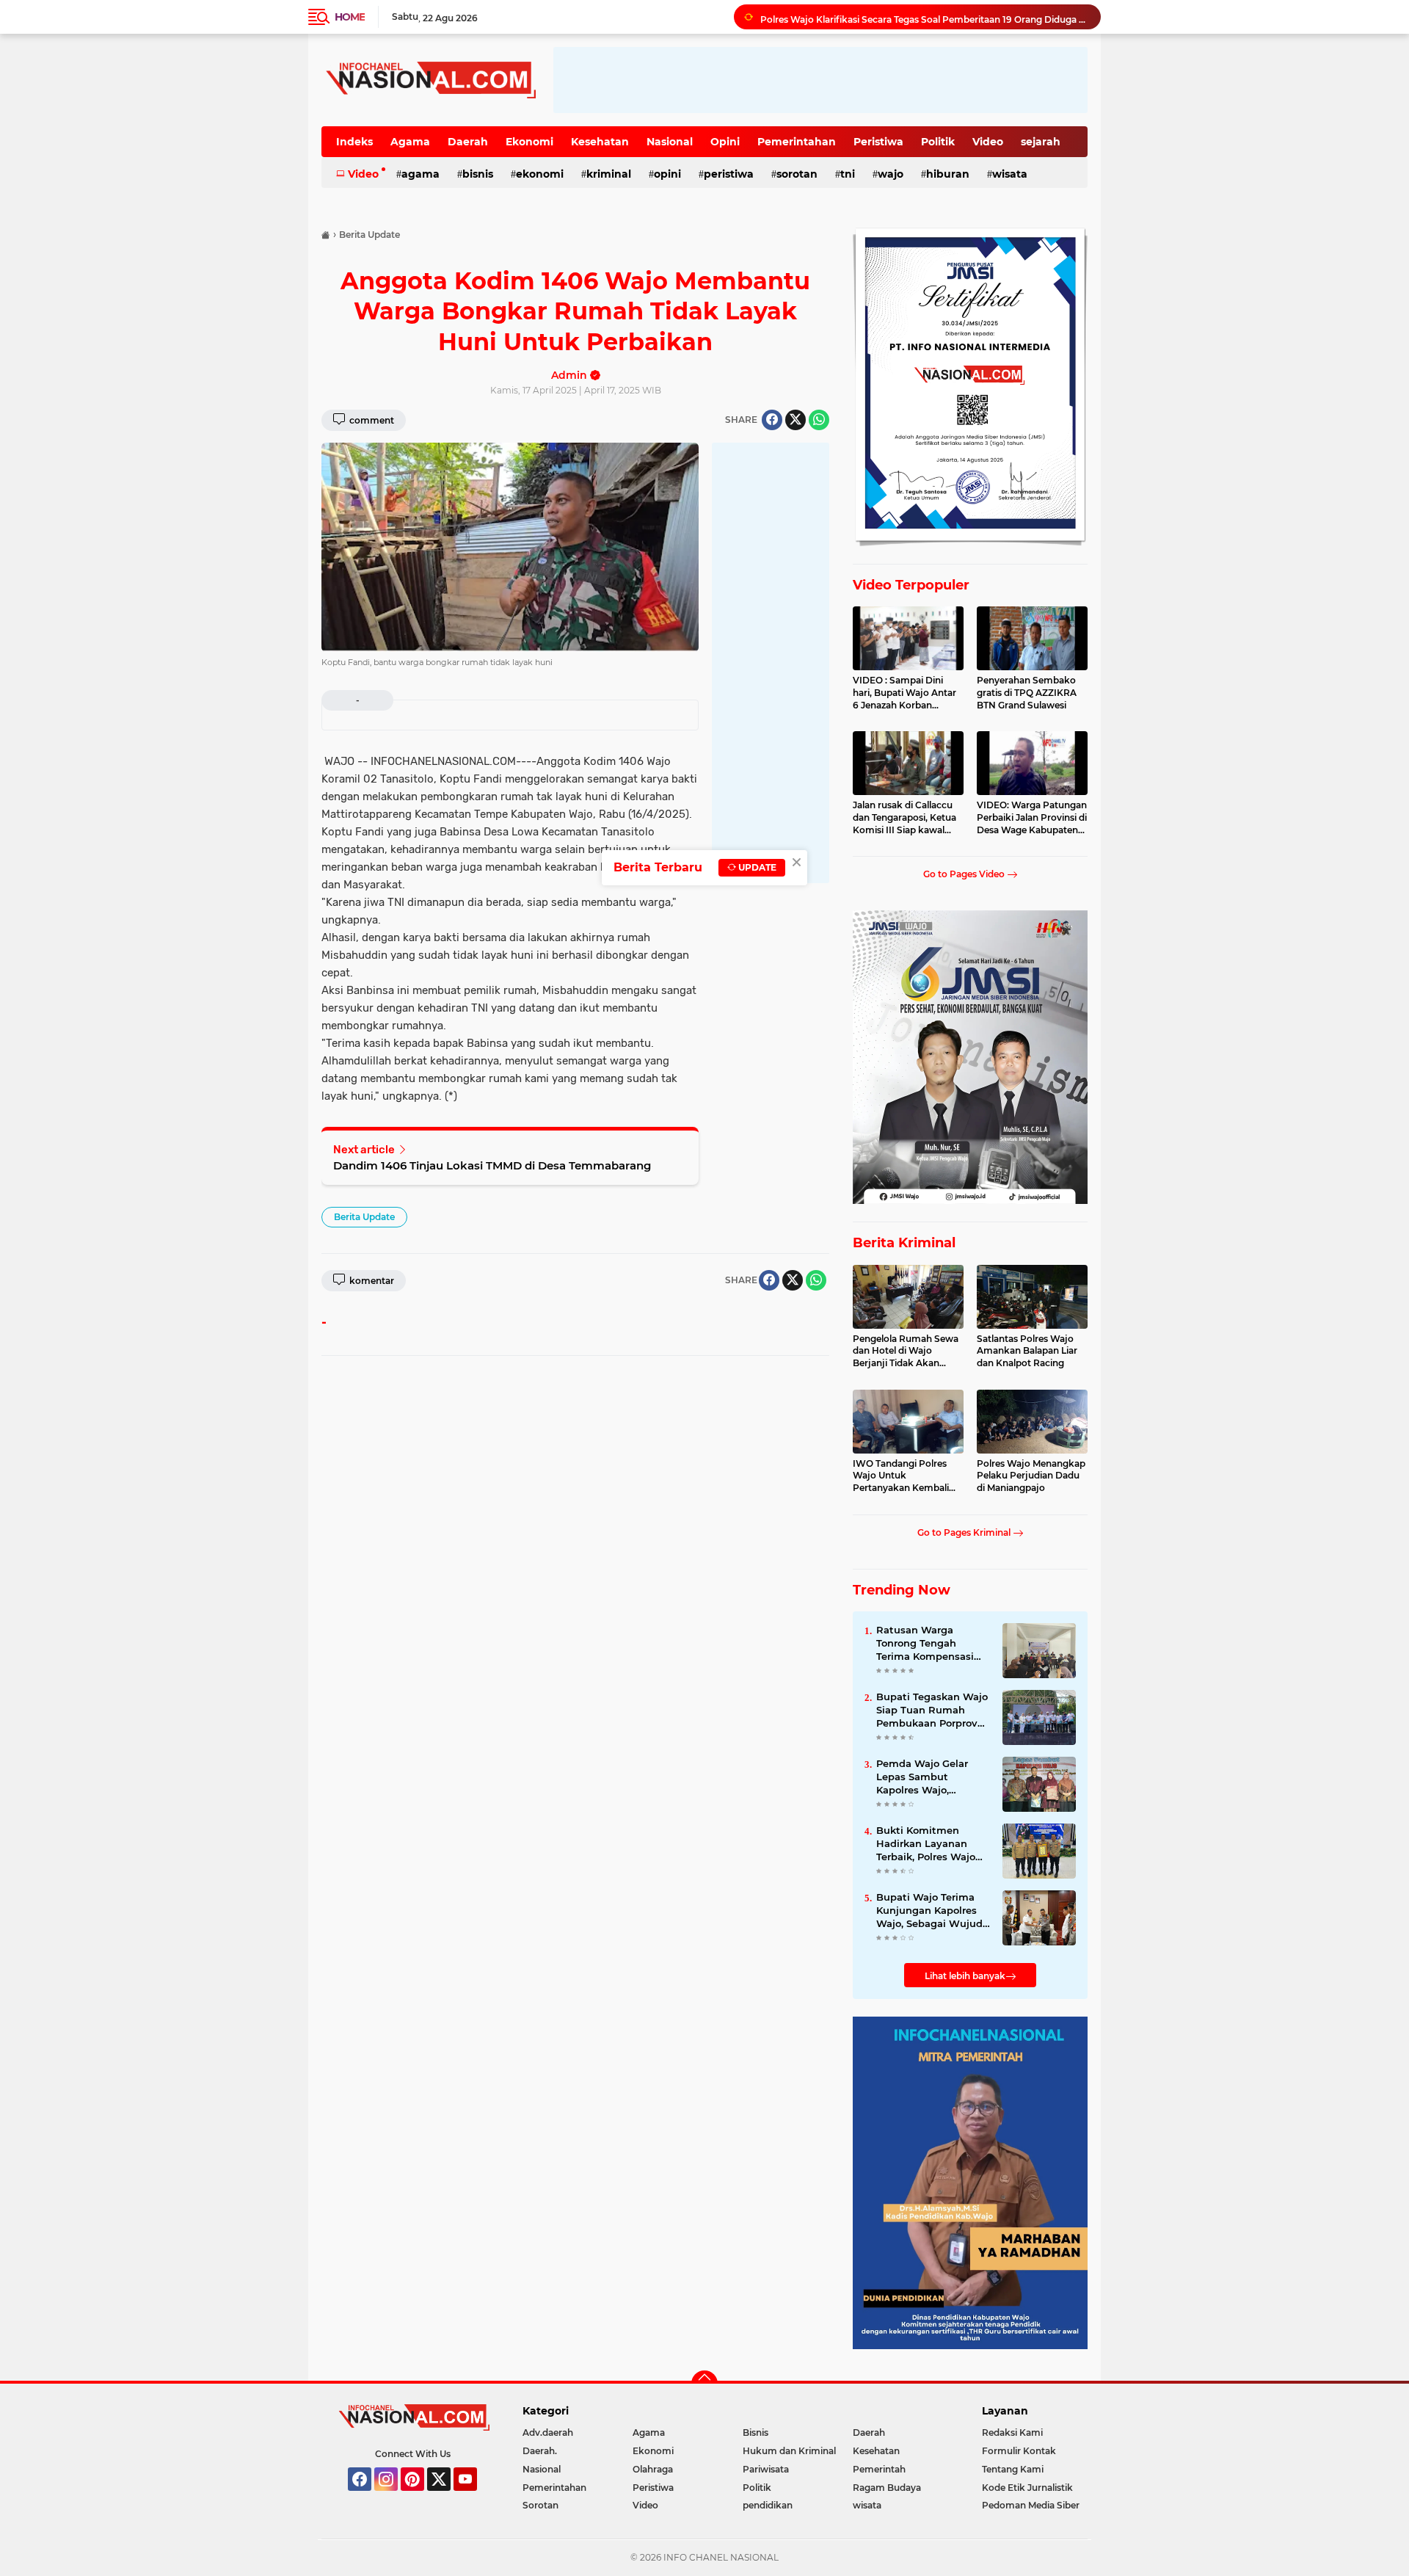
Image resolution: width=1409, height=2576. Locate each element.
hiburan (948, 174)
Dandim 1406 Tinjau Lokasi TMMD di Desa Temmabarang (492, 1165)
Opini (725, 142)
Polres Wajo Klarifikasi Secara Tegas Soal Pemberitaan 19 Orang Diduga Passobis (924, 17)
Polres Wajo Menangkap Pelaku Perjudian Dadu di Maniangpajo (1031, 1476)
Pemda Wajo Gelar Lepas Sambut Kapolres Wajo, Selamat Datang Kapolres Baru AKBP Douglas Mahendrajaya (933, 1777)
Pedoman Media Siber (1031, 2505)
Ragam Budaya (887, 2488)
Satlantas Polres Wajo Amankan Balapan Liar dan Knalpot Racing (1027, 1351)
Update (756, 867)
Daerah (468, 142)
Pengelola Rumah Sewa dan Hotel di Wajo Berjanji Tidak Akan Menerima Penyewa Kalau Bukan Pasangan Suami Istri (906, 1352)
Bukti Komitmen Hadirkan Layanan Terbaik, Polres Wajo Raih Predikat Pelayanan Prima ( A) (929, 1844)
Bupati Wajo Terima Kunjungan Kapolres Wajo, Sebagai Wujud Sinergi (929, 1911)
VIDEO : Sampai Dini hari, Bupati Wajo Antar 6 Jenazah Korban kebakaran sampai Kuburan (904, 693)
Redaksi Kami (1012, 2432)
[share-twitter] (795, 420)
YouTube (475, 2497)
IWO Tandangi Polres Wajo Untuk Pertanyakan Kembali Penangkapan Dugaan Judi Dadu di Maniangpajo (903, 1476)
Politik (938, 142)
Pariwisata (766, 2469)
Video (988, 142)
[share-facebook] (772, 420)
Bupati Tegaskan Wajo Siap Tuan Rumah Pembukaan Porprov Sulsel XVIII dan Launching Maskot (932, 1710)
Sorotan (797, 174)
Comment (371, 420)
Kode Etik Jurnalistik (1027, 2488)
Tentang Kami (1013, 2469)
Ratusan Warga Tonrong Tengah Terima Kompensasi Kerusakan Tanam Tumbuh (925, 1644)
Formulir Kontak (1019, 2451)
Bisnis (478, 174)
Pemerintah (879, 2469)
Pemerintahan (797, 142)
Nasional (670, 142)
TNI (848, 174)
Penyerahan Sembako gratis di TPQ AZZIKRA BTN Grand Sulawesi (1027, 693)
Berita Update (364, 1217)
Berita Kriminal (904, 1243)
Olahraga (653, 2469)
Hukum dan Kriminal (789, 2451)
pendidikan (768, 2505)
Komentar (371, 1281)
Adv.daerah (548, 2432)
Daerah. (540, 2451)
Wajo (891, 174)
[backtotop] (704, 2384)
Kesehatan (600, 142)
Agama (410, 142)
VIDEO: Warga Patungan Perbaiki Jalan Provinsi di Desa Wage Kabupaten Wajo (1032, 818)
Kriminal (609, 174)
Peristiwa (878, 142)
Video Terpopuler (911, 585)
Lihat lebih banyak (965, 1976)
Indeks (354, 142)
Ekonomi (529, 142)
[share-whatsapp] (819, 420)
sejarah (1041, 142)
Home (350, 17)
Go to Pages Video (965, 874)
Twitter (445, 2497)
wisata (1010, 174)
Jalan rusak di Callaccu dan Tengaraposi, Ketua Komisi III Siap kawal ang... (904, 818)
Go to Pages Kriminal (965, 1532)
